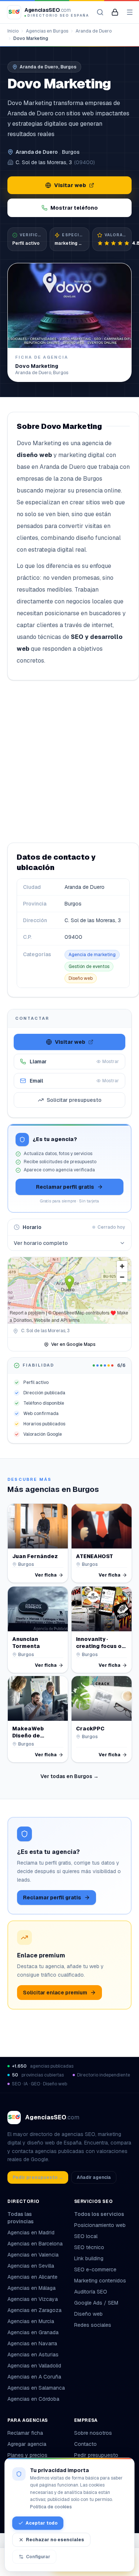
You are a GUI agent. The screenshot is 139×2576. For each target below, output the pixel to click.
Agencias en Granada (33, 2332)
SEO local (86, 2236)
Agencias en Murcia (31, 2321)
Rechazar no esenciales (55, 2540)
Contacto (85, 2444)
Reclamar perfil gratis (65, 1187)
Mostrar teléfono (74, 208)
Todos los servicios (99, 2214)
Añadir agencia (94, 2177)
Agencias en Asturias (33, 2355)
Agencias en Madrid (31, 2233)
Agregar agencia (27, 2444)
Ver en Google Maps (73, 1344)
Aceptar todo (42, 2523)
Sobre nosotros (93, 2433)
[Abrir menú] (130, 12)
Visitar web (70, 185)
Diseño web (81, 978)
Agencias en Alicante (32, 2277)
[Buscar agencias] (100, 12)
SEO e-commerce (95, 2269)
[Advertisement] (69, 761)
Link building (89, 2258)
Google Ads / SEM (96, 2303)
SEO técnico (89, 2247)
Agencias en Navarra (32, 2343)
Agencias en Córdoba (33, 2399)
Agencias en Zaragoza (34, 2310)
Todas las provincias (21, 2218)
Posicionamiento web (100, 2225)
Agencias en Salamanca (36, 2388)
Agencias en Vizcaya (33, 2299)
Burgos (71, 152)
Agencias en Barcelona (35, 2244)
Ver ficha (46, 1575)
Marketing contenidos (100, 2281)
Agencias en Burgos (47, 31)
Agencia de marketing (92, 955)
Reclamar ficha (25, 2433)
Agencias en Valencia (33, 2255)
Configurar (38, 2557)
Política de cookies (51, 2507)
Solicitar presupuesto (74, 1100)
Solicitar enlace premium (55, 1993)
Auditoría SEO (91, 2292)
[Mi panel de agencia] (115, 12)
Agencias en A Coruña (34, 2377)
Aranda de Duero (94, 31)
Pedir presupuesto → (38, 2177)
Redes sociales (93, 2325)
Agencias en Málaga (32, 2288)
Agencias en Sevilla (31, 2266)
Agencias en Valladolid (34, 2366)
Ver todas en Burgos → (69, 1776)
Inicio (13, 31)
